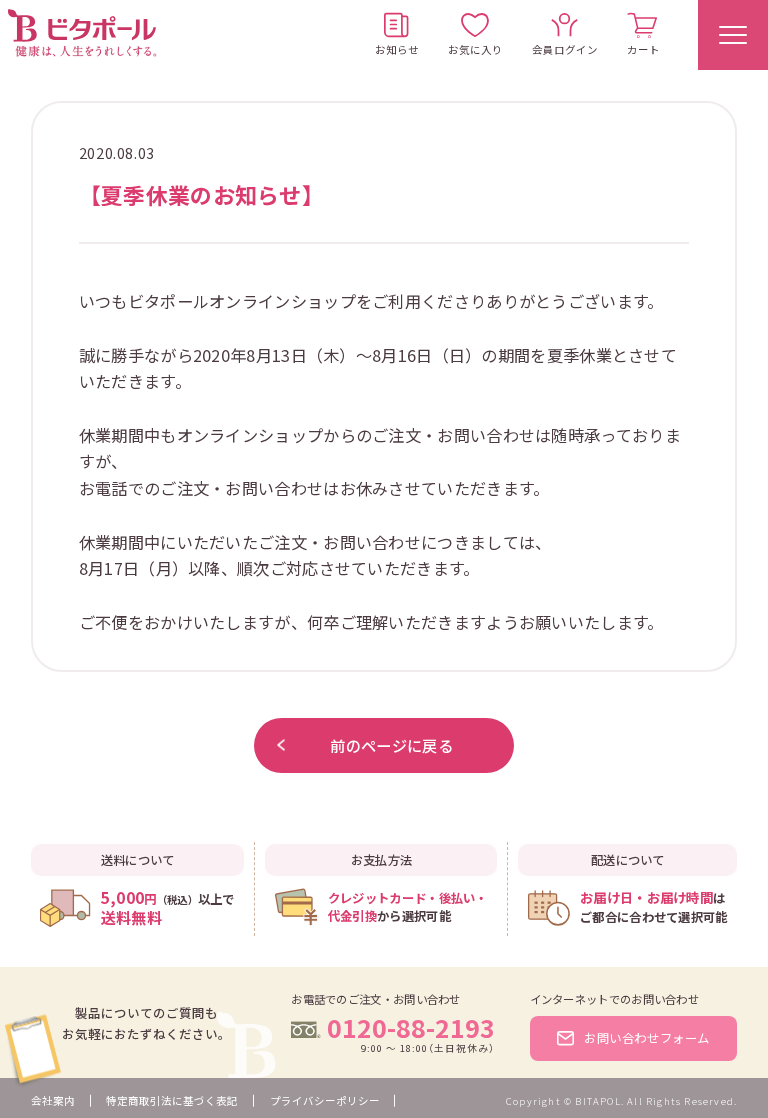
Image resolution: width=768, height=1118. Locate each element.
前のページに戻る (391, 745)
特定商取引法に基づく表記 (172, 1100)
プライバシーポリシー (325, 1100)
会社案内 (53, 1100)
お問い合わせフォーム (647, 1038)
